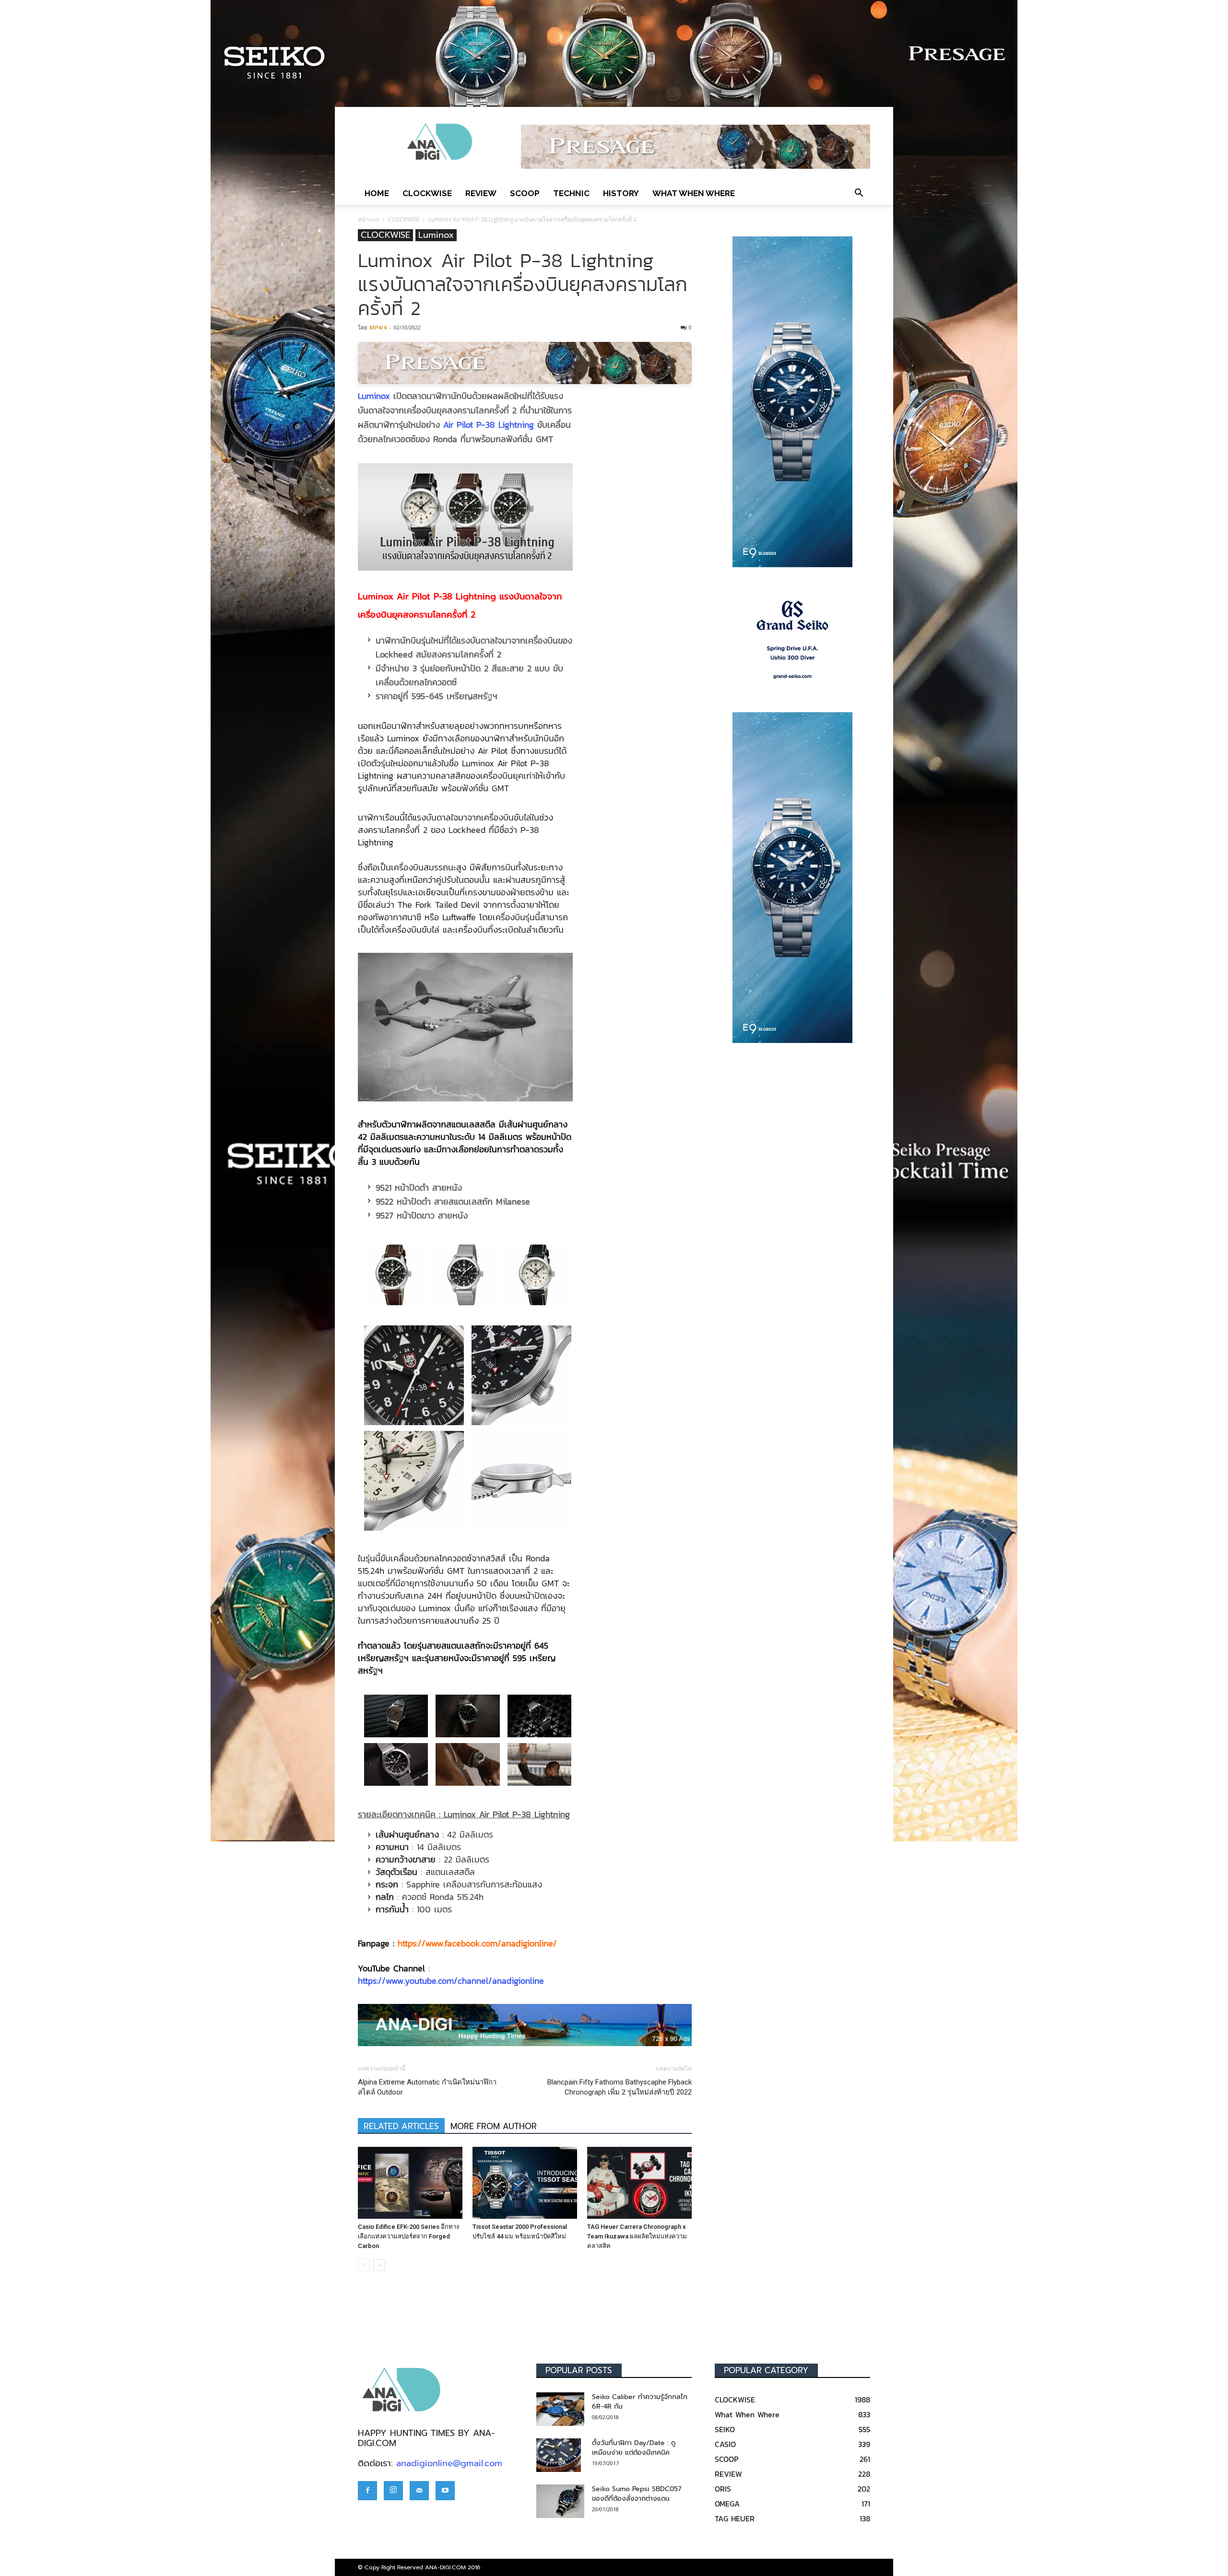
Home (377, 193)
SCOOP (525, 193)
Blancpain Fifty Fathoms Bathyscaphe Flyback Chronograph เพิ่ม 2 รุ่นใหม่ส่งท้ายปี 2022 (620, 2087)
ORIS (723, 2489)
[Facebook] (367, 2491)
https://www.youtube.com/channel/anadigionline (451, 1981)
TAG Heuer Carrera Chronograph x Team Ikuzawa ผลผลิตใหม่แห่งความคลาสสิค (637, 2236)
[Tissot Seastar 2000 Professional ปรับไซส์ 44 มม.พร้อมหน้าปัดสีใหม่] (525, 2183)
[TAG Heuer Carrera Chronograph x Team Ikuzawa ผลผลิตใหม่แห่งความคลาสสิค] (639, 2183)
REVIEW (481, 193)
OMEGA (727, 2504)
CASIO (725, 2444)
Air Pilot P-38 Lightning (489, 425)
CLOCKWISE (427, 193)
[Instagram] (393, 2491)
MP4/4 (378, 327)
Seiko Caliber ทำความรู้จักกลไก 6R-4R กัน (640, 2402)
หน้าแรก (368, 219)
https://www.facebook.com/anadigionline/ (477, 1943)
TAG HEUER (735, 2518)
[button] (859, 193)
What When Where (694, 193)
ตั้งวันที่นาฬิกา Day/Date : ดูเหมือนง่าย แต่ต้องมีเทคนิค (634, 2448)
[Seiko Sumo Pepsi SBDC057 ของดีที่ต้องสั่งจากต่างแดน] (560, 2501)
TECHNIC (571, 193)
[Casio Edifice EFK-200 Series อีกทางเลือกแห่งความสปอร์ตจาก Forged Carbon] (410, 2183)
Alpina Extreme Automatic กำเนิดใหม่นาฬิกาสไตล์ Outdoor (427, 2087)
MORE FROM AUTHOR (494, 2126)
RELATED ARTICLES (401, 2126)
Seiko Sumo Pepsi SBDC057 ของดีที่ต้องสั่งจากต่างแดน (637, 2494)
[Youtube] (445, 2491)
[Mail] (419, 2491)
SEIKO (725, 2429)
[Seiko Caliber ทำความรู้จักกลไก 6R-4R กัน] (560, 2409)
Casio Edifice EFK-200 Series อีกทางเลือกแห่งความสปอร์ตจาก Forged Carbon (408, 2236)
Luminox (436, 235)
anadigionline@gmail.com (449, 2463)
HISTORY (621, 193)
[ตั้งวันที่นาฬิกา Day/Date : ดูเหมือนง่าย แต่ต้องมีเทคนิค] (559, 2455)
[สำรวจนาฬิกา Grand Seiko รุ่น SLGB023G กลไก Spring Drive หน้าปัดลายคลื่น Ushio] (792, 640)
